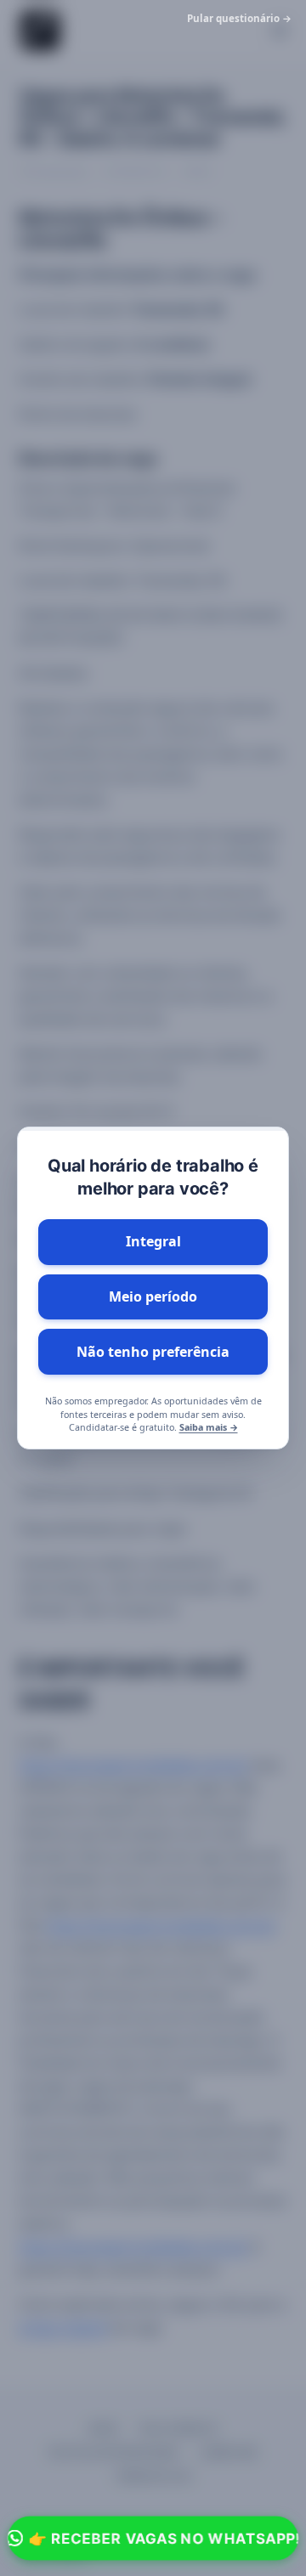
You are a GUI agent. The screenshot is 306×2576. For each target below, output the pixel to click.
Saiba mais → (209, 1427)
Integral (153, 1241)
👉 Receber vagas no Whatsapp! (164, 2538)
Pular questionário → (239, 18)
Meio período (153, 1296)
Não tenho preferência (153, 1352)
